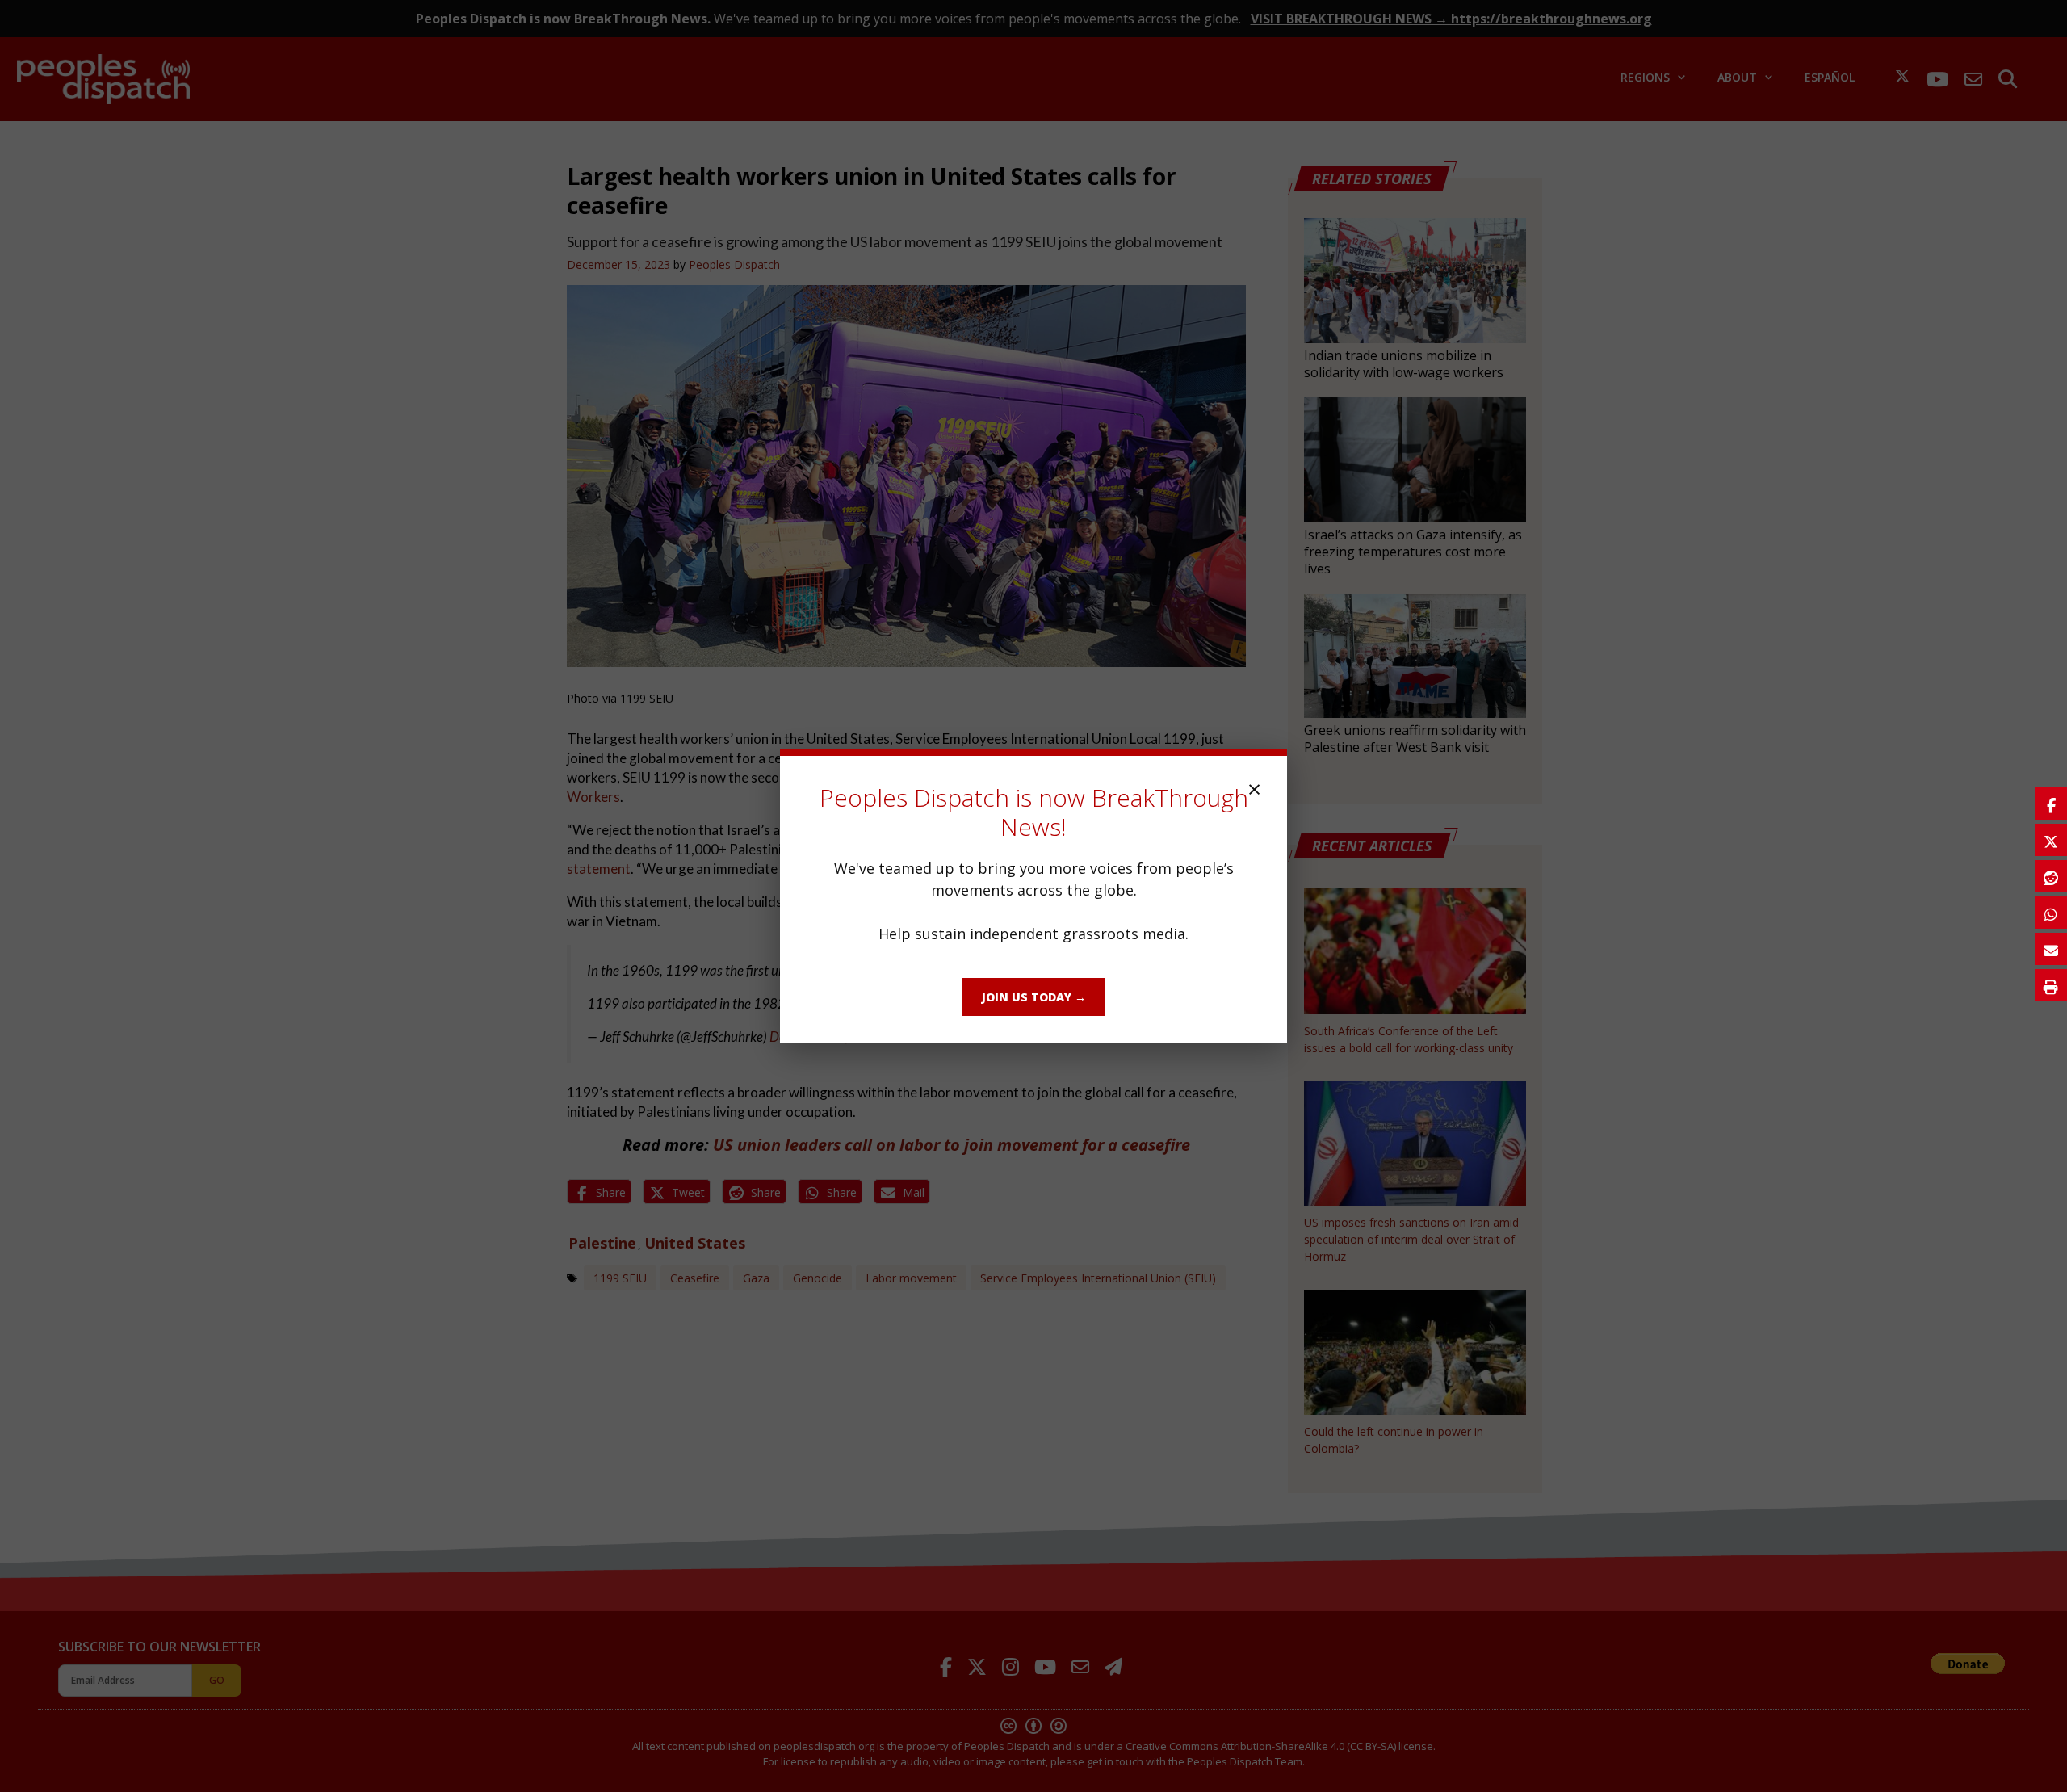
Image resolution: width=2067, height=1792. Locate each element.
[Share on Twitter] (2051, 840)
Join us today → (1034, 997)
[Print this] (2051, 985)
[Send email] (2051, 949)
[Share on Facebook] (2051, 804)
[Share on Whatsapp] (2051, 913)
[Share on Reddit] (2051, 876)
